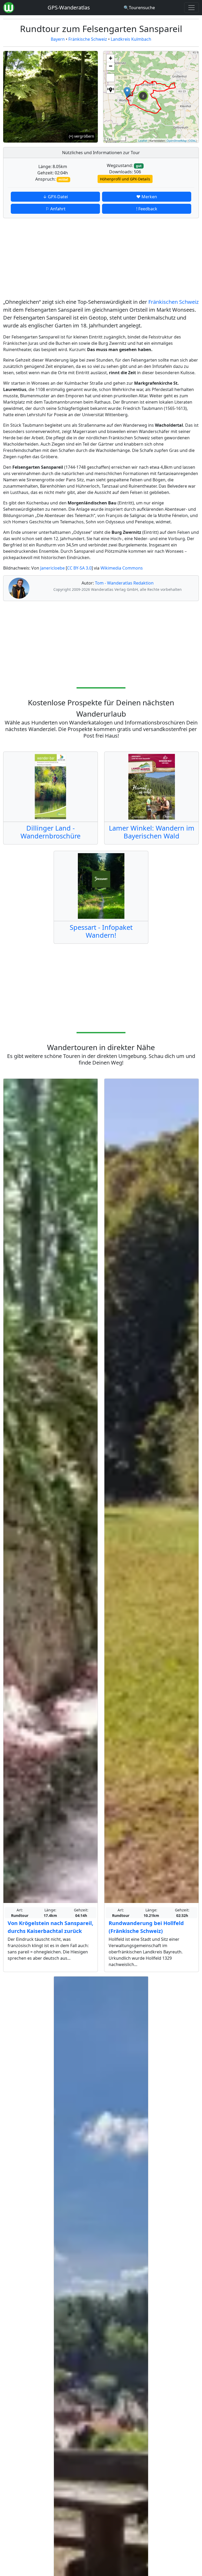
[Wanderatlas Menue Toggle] (191, 8)
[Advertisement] (101, 259)
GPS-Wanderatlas (69, 7)
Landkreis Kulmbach (131, 39)
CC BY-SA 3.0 (79, 568)
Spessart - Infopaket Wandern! (101, 931)
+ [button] (111, 58)
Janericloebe (52, 568)
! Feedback (147, 209)
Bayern (58, 39)
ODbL (192, 140)
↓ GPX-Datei (55, 197)
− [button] (111, 66)
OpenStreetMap (177, 140)
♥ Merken (147, 197)
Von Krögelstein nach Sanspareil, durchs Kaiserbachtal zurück (50, 1927)
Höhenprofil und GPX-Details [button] (125, 179)
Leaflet (143, 140)
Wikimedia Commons (122, 568)
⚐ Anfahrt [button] (55, 209)
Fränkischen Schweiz (173, 302)
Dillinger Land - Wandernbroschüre (50, 832)
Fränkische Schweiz (88, 39)
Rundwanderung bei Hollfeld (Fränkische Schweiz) (146, 1927)
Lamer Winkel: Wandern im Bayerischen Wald (152, 832)
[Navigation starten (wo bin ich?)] (110, 89)
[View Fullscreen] (110, 78)
